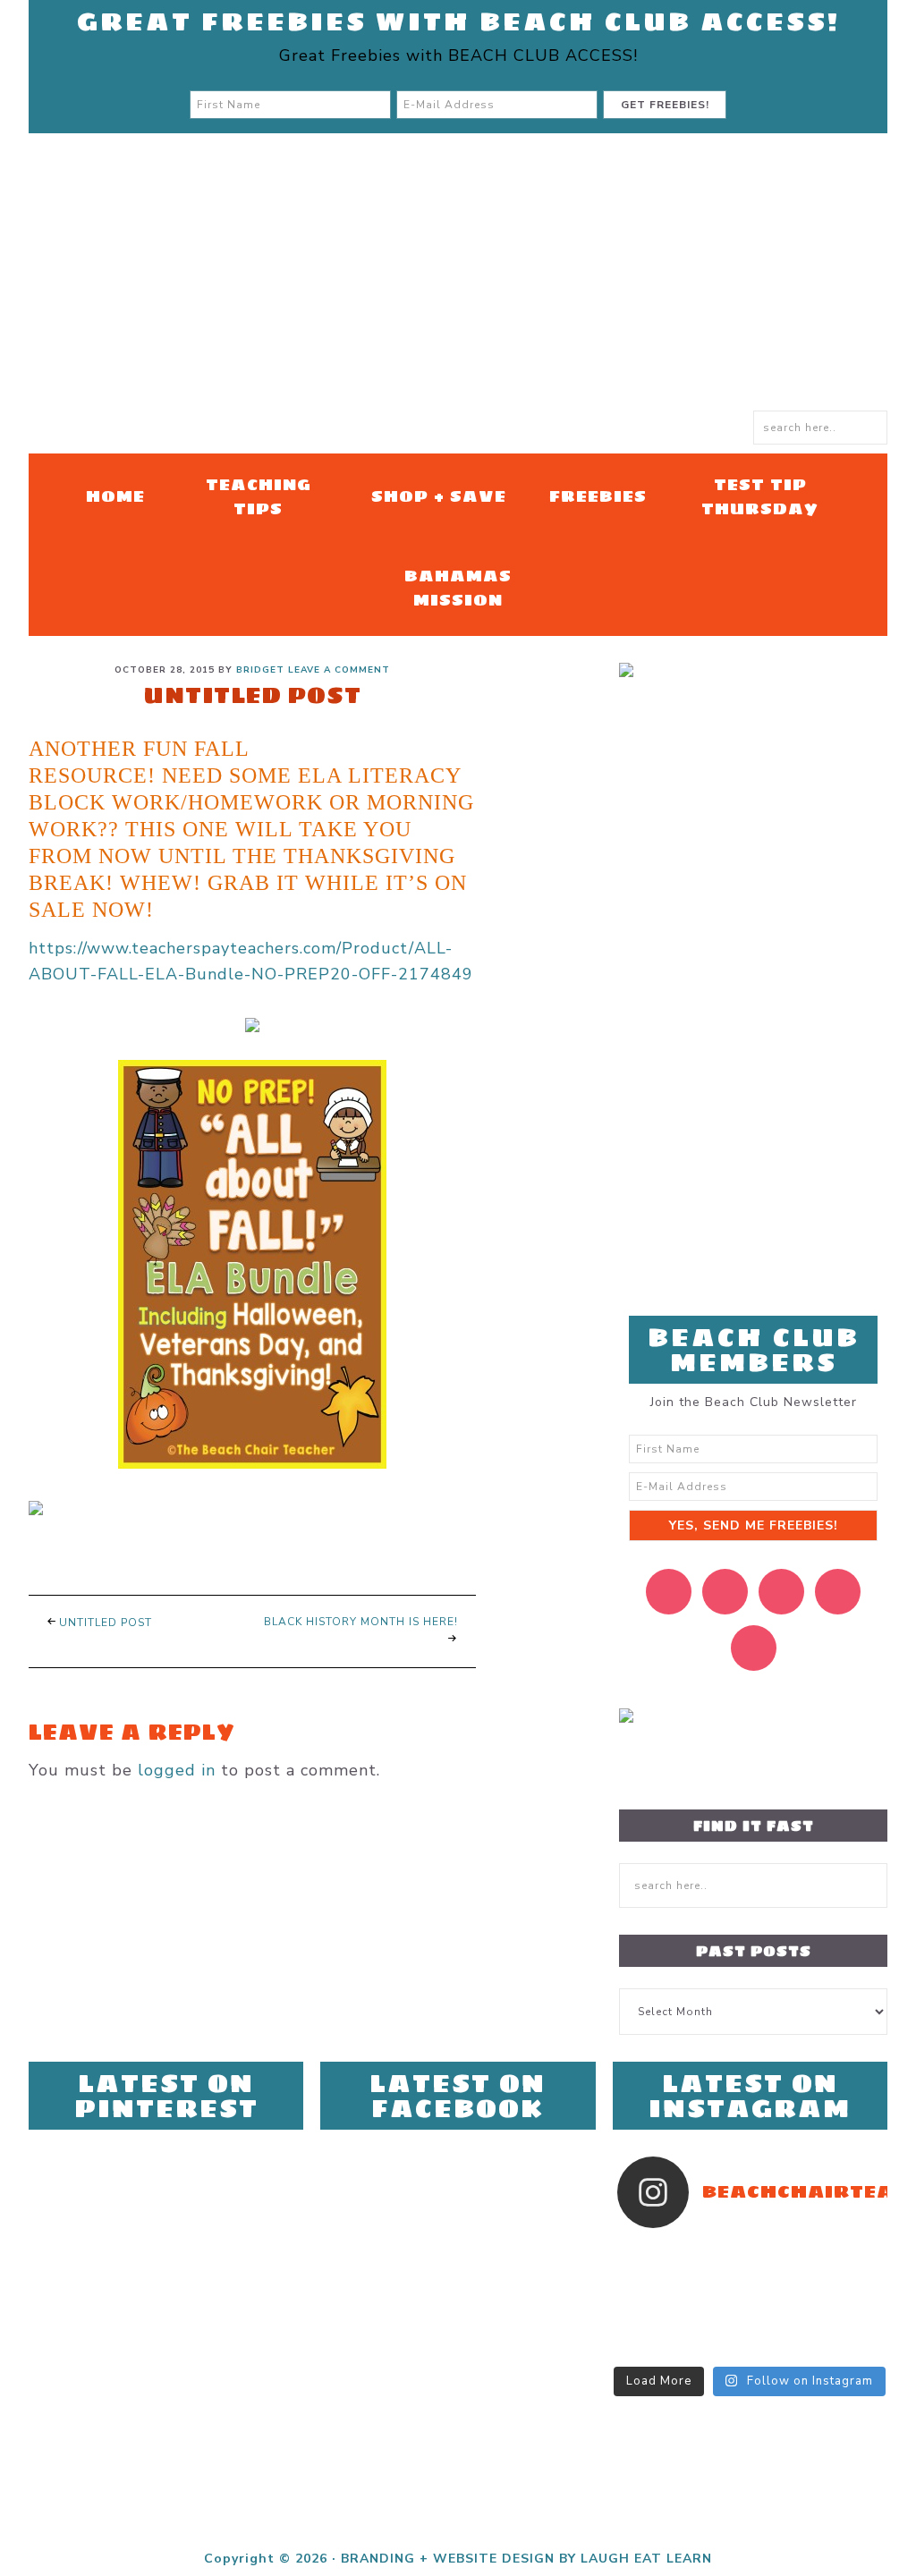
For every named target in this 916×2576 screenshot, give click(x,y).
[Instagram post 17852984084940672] (650, 2300)
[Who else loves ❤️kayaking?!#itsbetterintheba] (850, 2276)
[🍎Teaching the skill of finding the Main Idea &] (783, 2276)
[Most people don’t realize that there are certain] (717, 2300)
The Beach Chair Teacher (458, 281)
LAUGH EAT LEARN (646, 2559)
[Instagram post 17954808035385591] (783, 2300)
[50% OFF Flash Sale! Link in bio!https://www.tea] (850, 2253)
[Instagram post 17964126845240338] (850, 2323)
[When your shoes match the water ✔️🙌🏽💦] (850, 2300)
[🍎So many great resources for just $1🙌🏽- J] (650, 2323)
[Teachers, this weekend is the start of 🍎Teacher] (717, 2276)
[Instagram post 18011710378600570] (850, 2346)
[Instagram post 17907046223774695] (717, 2253)
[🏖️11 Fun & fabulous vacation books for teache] (783, 2253)
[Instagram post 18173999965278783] (783, 2346)
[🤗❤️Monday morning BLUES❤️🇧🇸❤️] (650, 2253)
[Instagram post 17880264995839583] (783, 2323)
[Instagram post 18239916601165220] (717, 2323)
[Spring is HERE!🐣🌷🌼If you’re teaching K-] (650, 2346)
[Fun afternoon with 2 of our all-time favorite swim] (650, 2276)
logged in (177, 1770)
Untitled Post (106, 1623)
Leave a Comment (339, 670)
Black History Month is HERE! (361, 1622)
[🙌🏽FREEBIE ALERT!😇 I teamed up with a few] (717, 2346)
